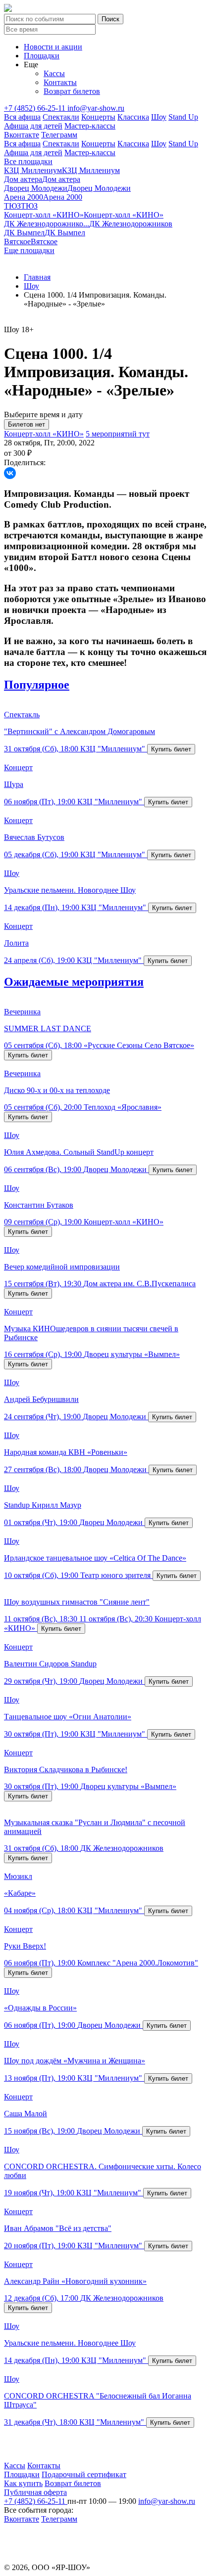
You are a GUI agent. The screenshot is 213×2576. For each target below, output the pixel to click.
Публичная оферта (35, 2492)
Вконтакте (22, 135)
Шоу (159, 117)
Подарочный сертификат (84, 2474)
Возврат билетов (72, 91)
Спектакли (61, 117)
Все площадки (28, 161)
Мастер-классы (90, 126)
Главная (37, 277)
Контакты (60, 82)
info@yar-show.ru (96, 108)
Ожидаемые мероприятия (74, 982)
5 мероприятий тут (118, 434)
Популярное (37, 685)
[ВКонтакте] (10, 473)
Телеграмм (59, 135)
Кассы (54, 73)
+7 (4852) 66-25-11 (36, 108)
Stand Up (183, 117)
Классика (133, 117)
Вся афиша (22, 117)
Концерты (98, 117)
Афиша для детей (33, 126)
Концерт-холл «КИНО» (44, 434)
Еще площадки (29, 250)
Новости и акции (53, 47)
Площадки (42, 56)
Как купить (23, 2483)
